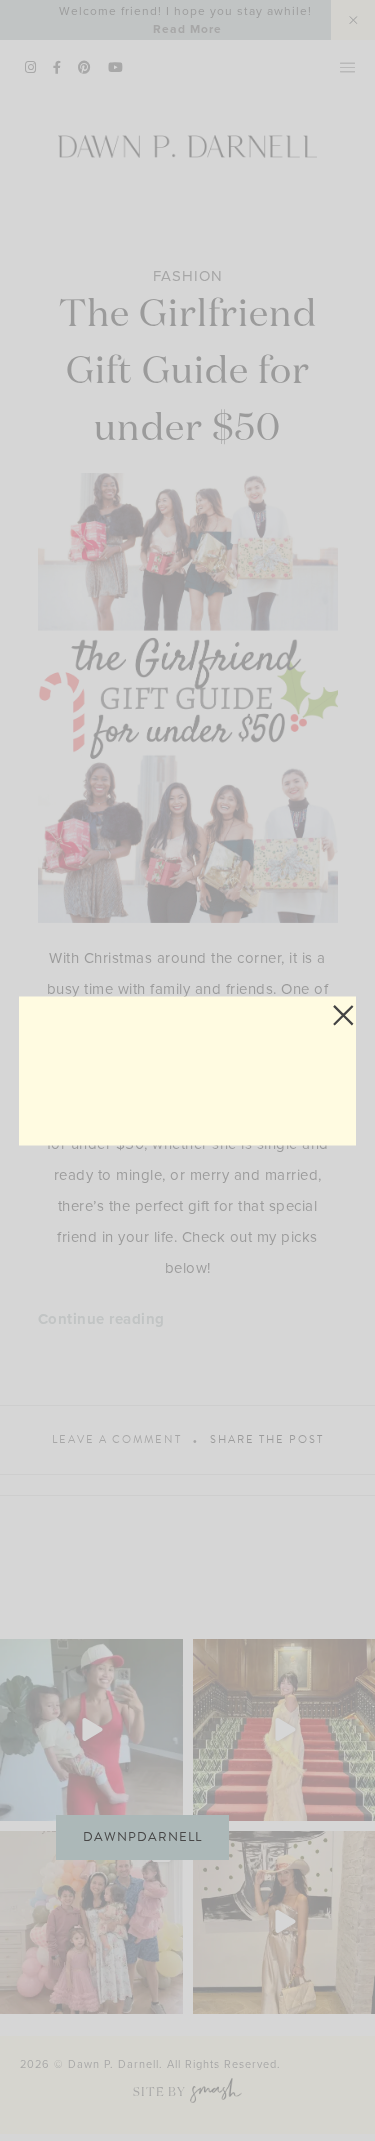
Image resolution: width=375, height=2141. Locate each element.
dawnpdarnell (142, 1837)
